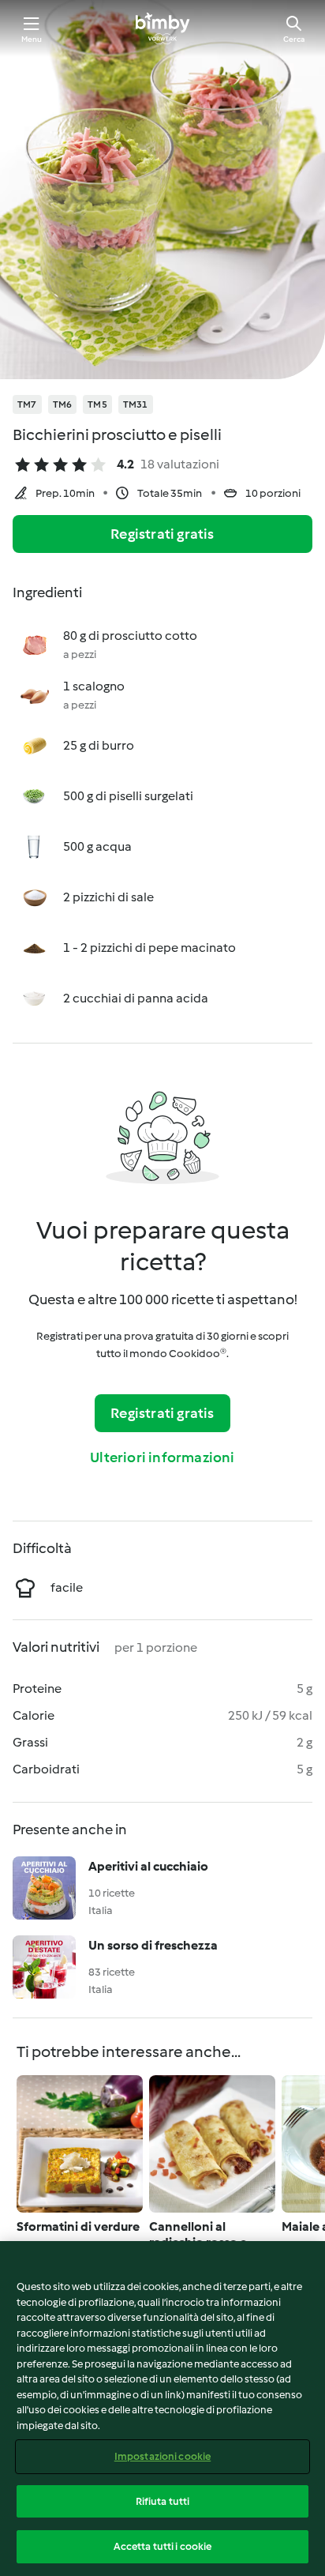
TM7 (27, 404)
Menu (32, 39)
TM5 (97, 404)
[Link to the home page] (162, 28)
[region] (162, 2409)
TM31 (136, 404)
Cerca (294, 39)
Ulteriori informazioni (162, 1457)
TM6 (63, 404)
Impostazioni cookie (162, 2456)
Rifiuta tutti (163, 2501)
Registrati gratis (162, 534)
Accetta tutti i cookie (163, 2546)
